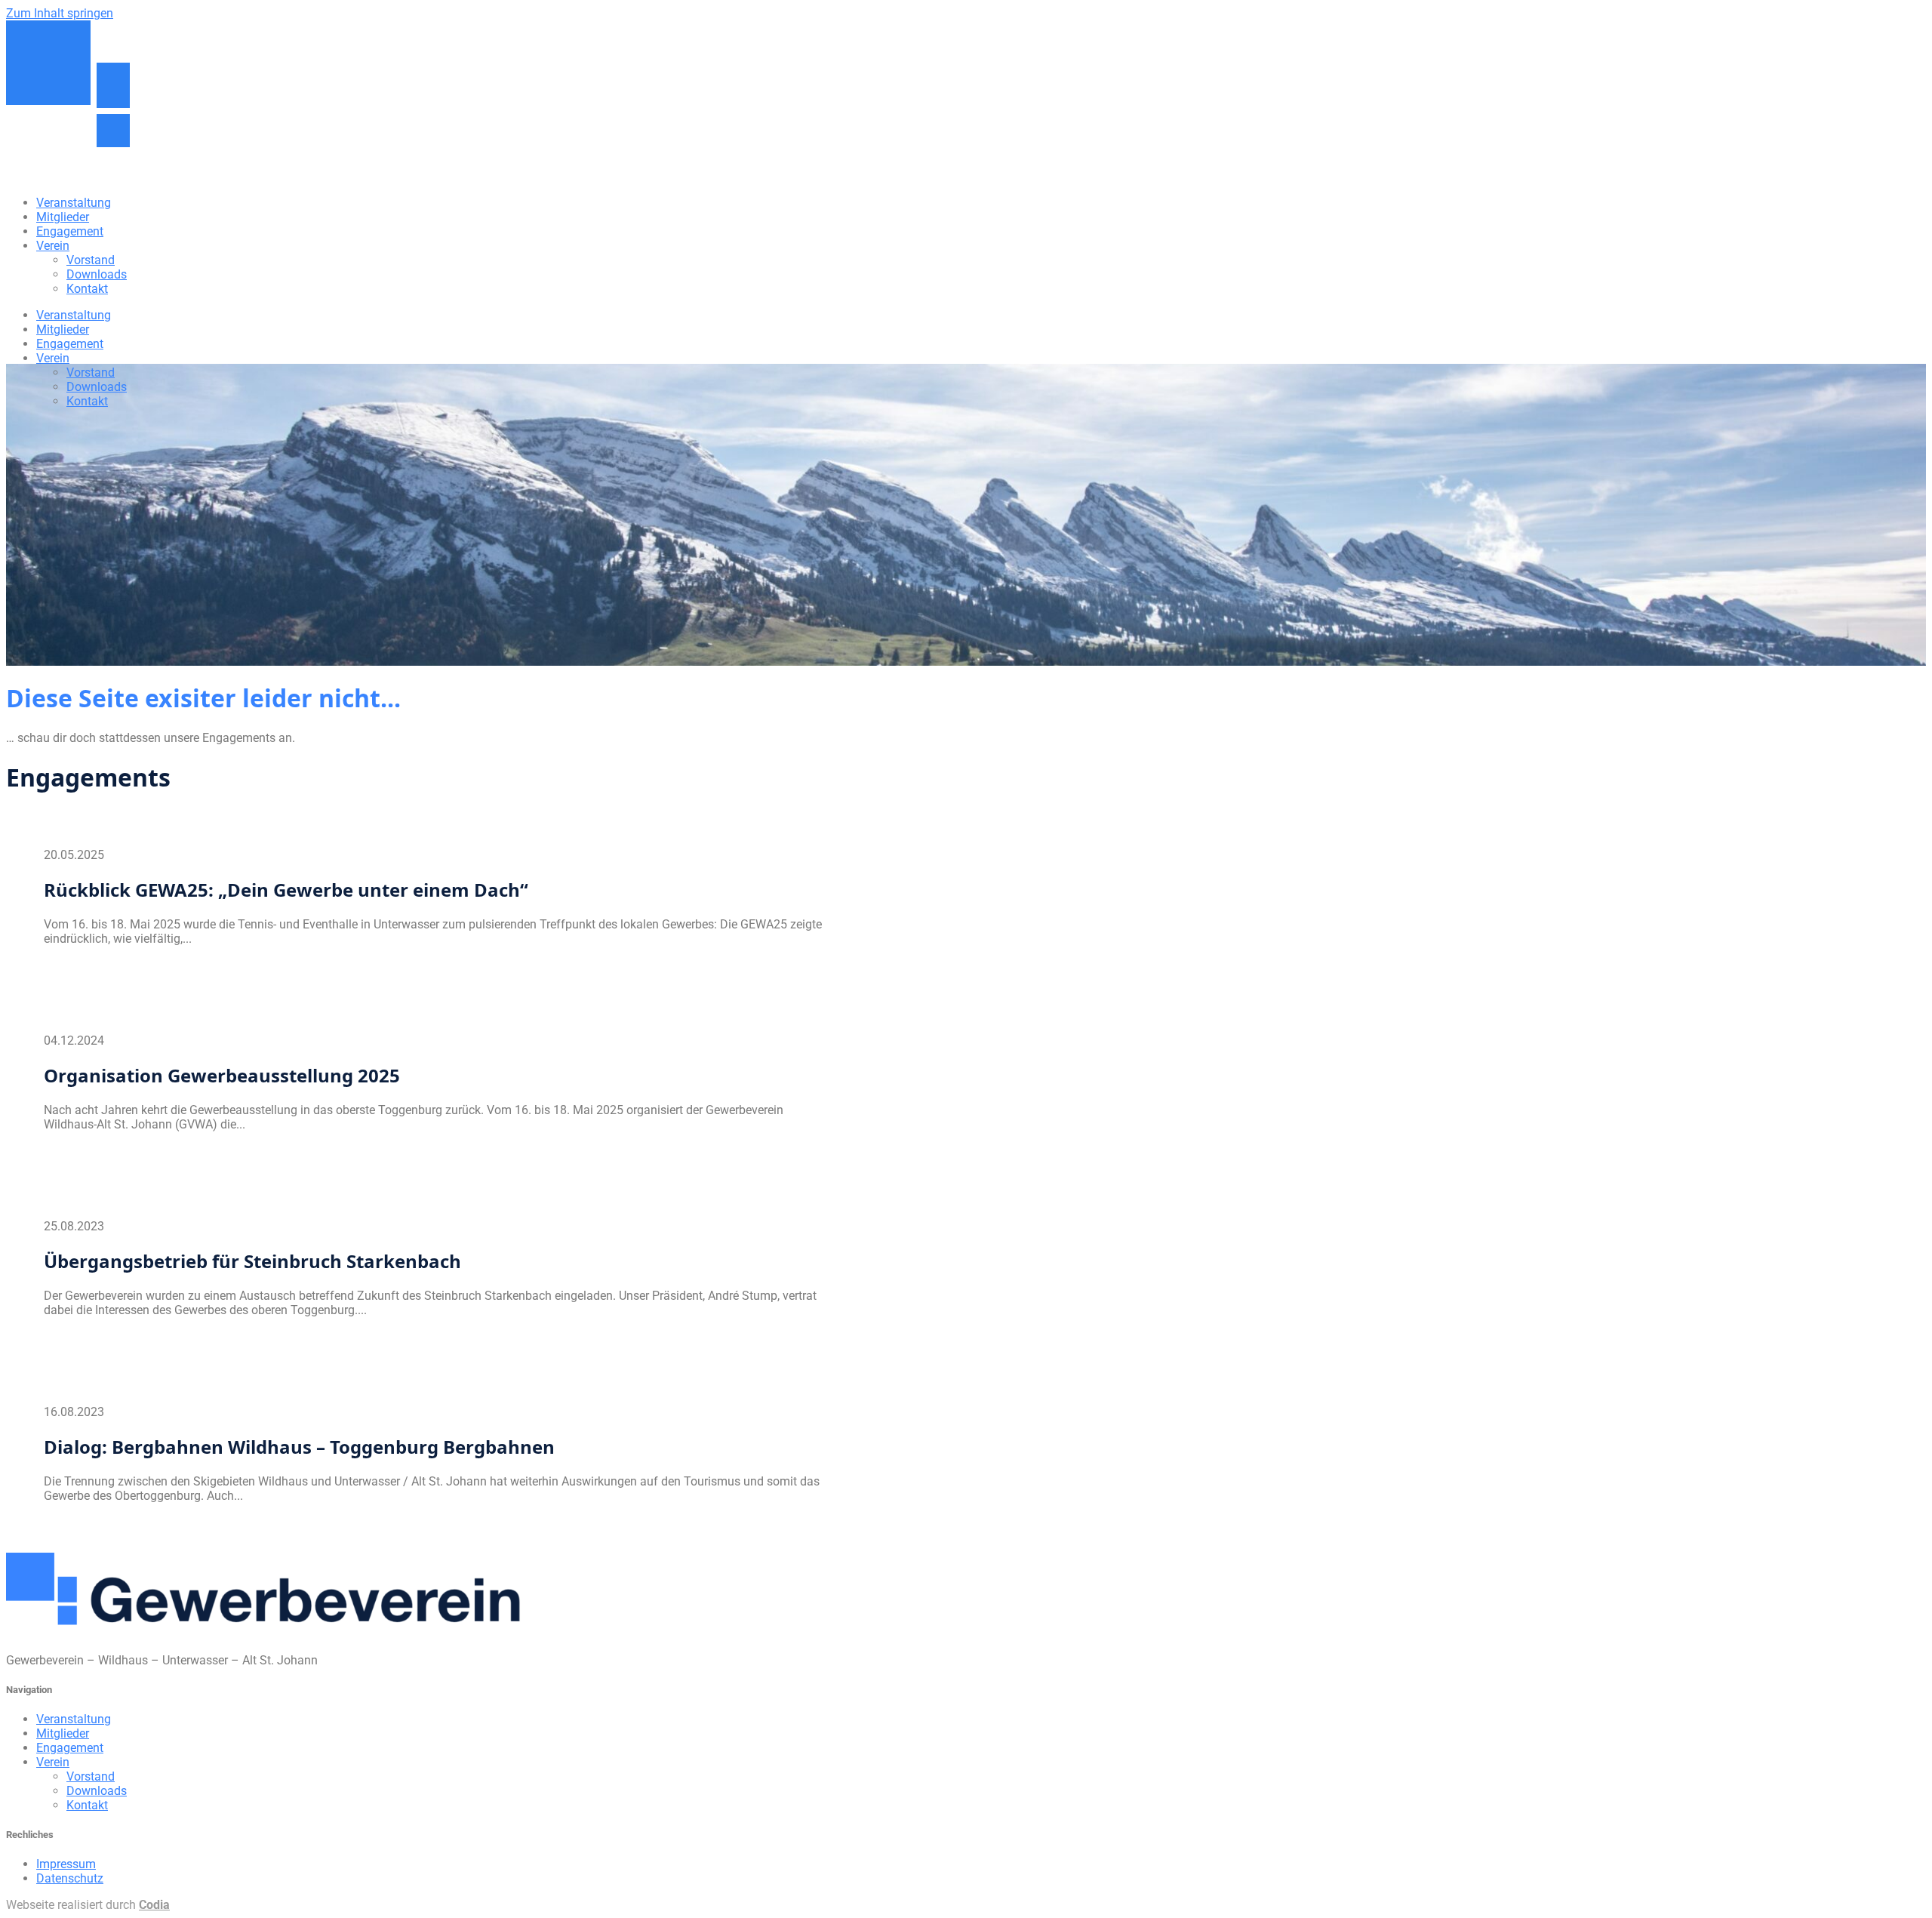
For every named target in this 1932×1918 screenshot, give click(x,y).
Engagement (70, 231)
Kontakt (87, 289)
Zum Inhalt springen (60, 13)
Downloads (97, 274)
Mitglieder (63, 217)
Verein (53, 246)
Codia (154, 1905)
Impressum (66, 1864)
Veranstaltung (74, 203)
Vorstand (91, 260)
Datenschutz (70, 1878)
